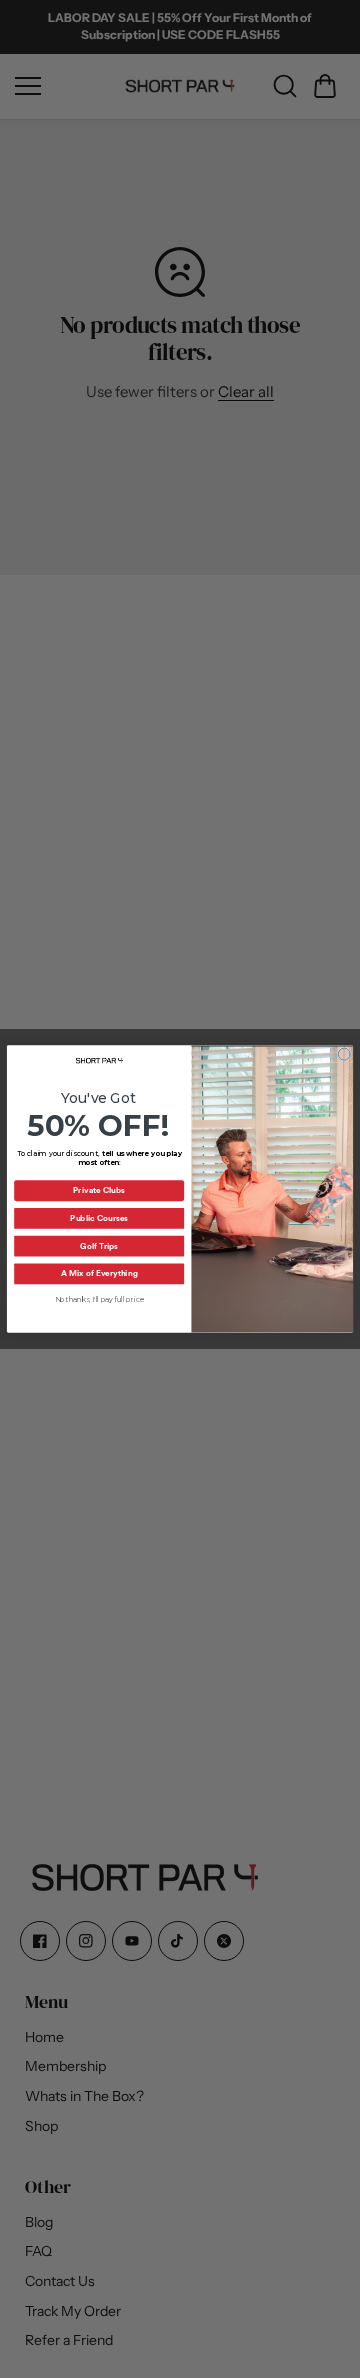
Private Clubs (99, 1191)
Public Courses (99, 1218)
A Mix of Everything (99, 1274)
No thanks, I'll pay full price (99, 1300)
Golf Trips (99, 1246)
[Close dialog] (344, 1054)
